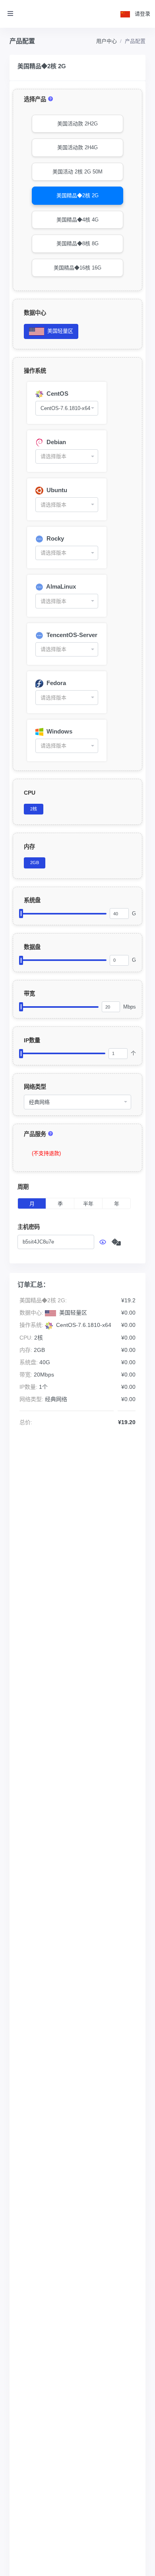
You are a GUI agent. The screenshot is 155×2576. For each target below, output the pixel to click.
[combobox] (67, 408)
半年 (88, 1204)
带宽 (29, 993)
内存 (29, 847)
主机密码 (29, 1227)
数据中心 (35, 313)
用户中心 (107, 41)
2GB (35, 863)
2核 (34, 809)
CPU (30, 793)
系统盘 (32, 900)
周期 (23, 1187)
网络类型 (35, 1087)
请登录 (142, 14)
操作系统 (35, 371)
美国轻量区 (59, 331)
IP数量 (32, 1040)
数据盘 (32, 947)
